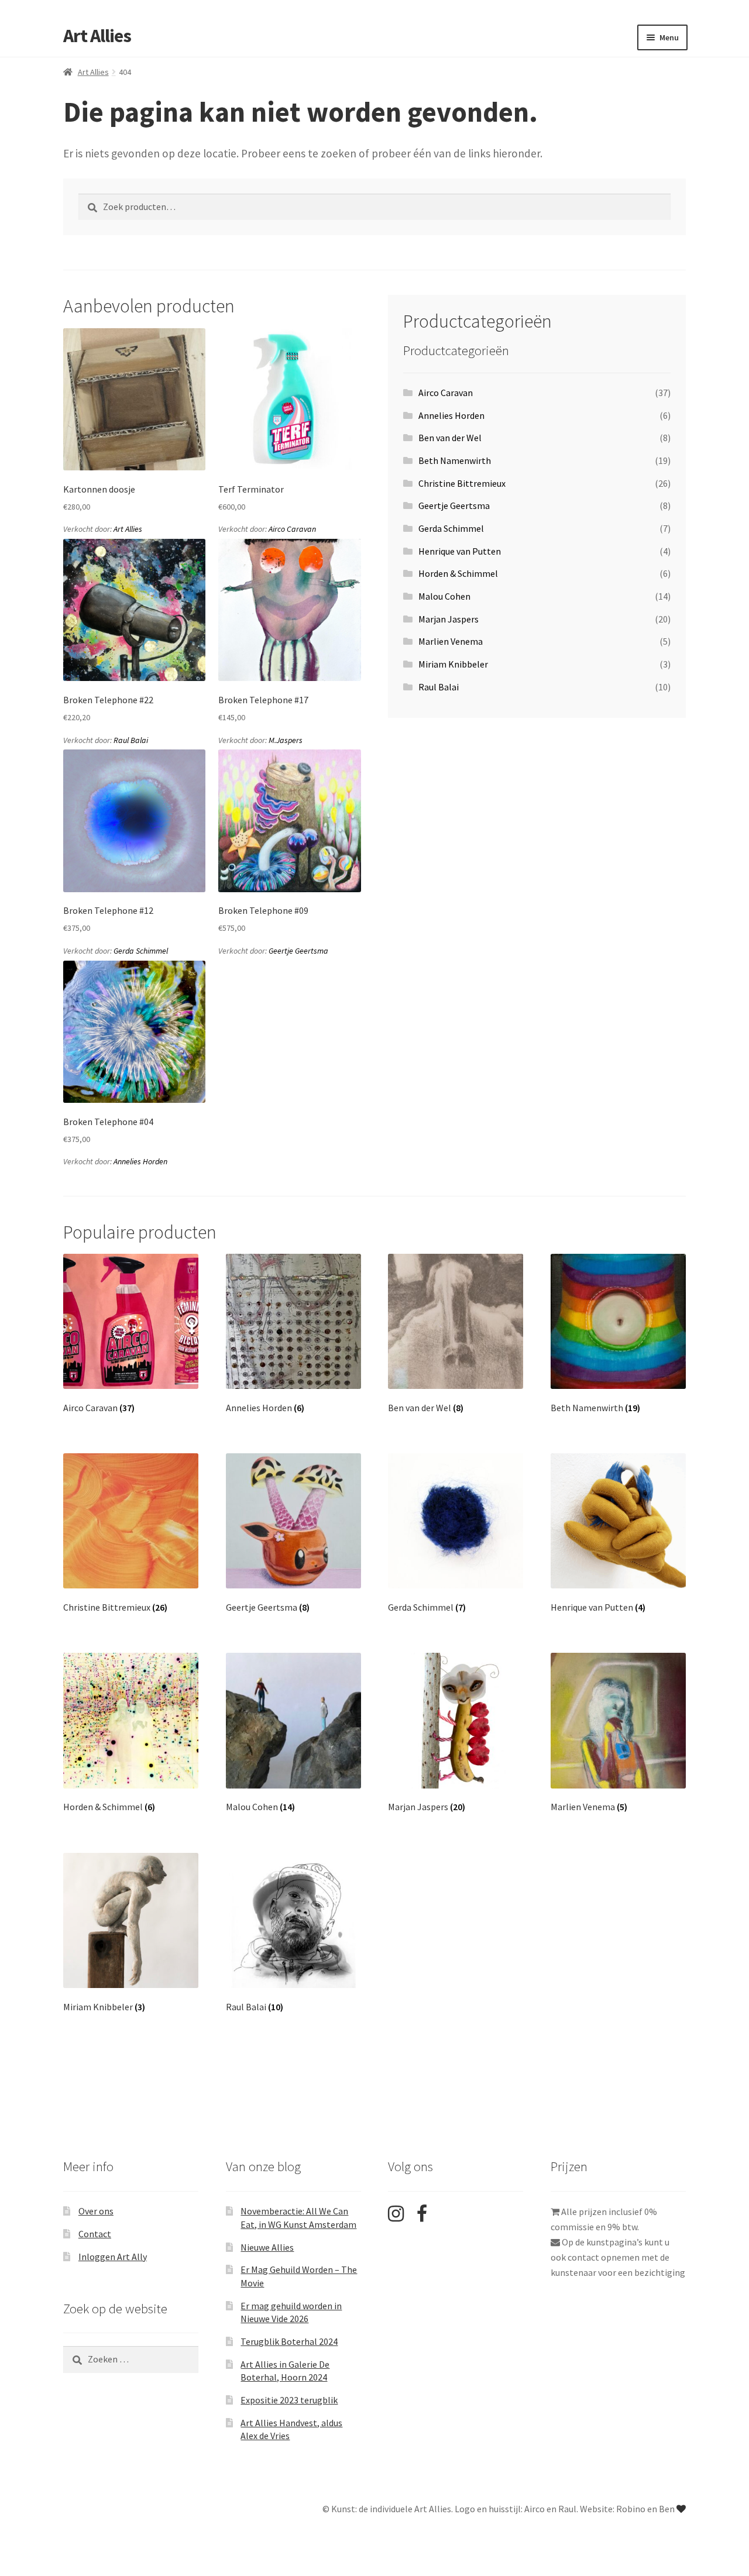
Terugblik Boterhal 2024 (289, 2341)
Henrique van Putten (460, 551)
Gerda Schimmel (141, 951)
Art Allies (97, 36)
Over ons (96, 2211)
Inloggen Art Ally (113, 2257)
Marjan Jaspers (449, 619)
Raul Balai (131, 740)
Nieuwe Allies (267, 2247)
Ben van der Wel (450, 438)
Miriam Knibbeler (453, 664)
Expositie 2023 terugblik (289, 2400)
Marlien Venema (451, 641)
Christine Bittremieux (462, 483)
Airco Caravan (292, 529)
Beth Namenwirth (455, 460)
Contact (95, 2234)
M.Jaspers (286, 740)
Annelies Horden (140, 1161)
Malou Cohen (444, 596)
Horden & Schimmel (458, 573)
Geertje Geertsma (298, 951)
